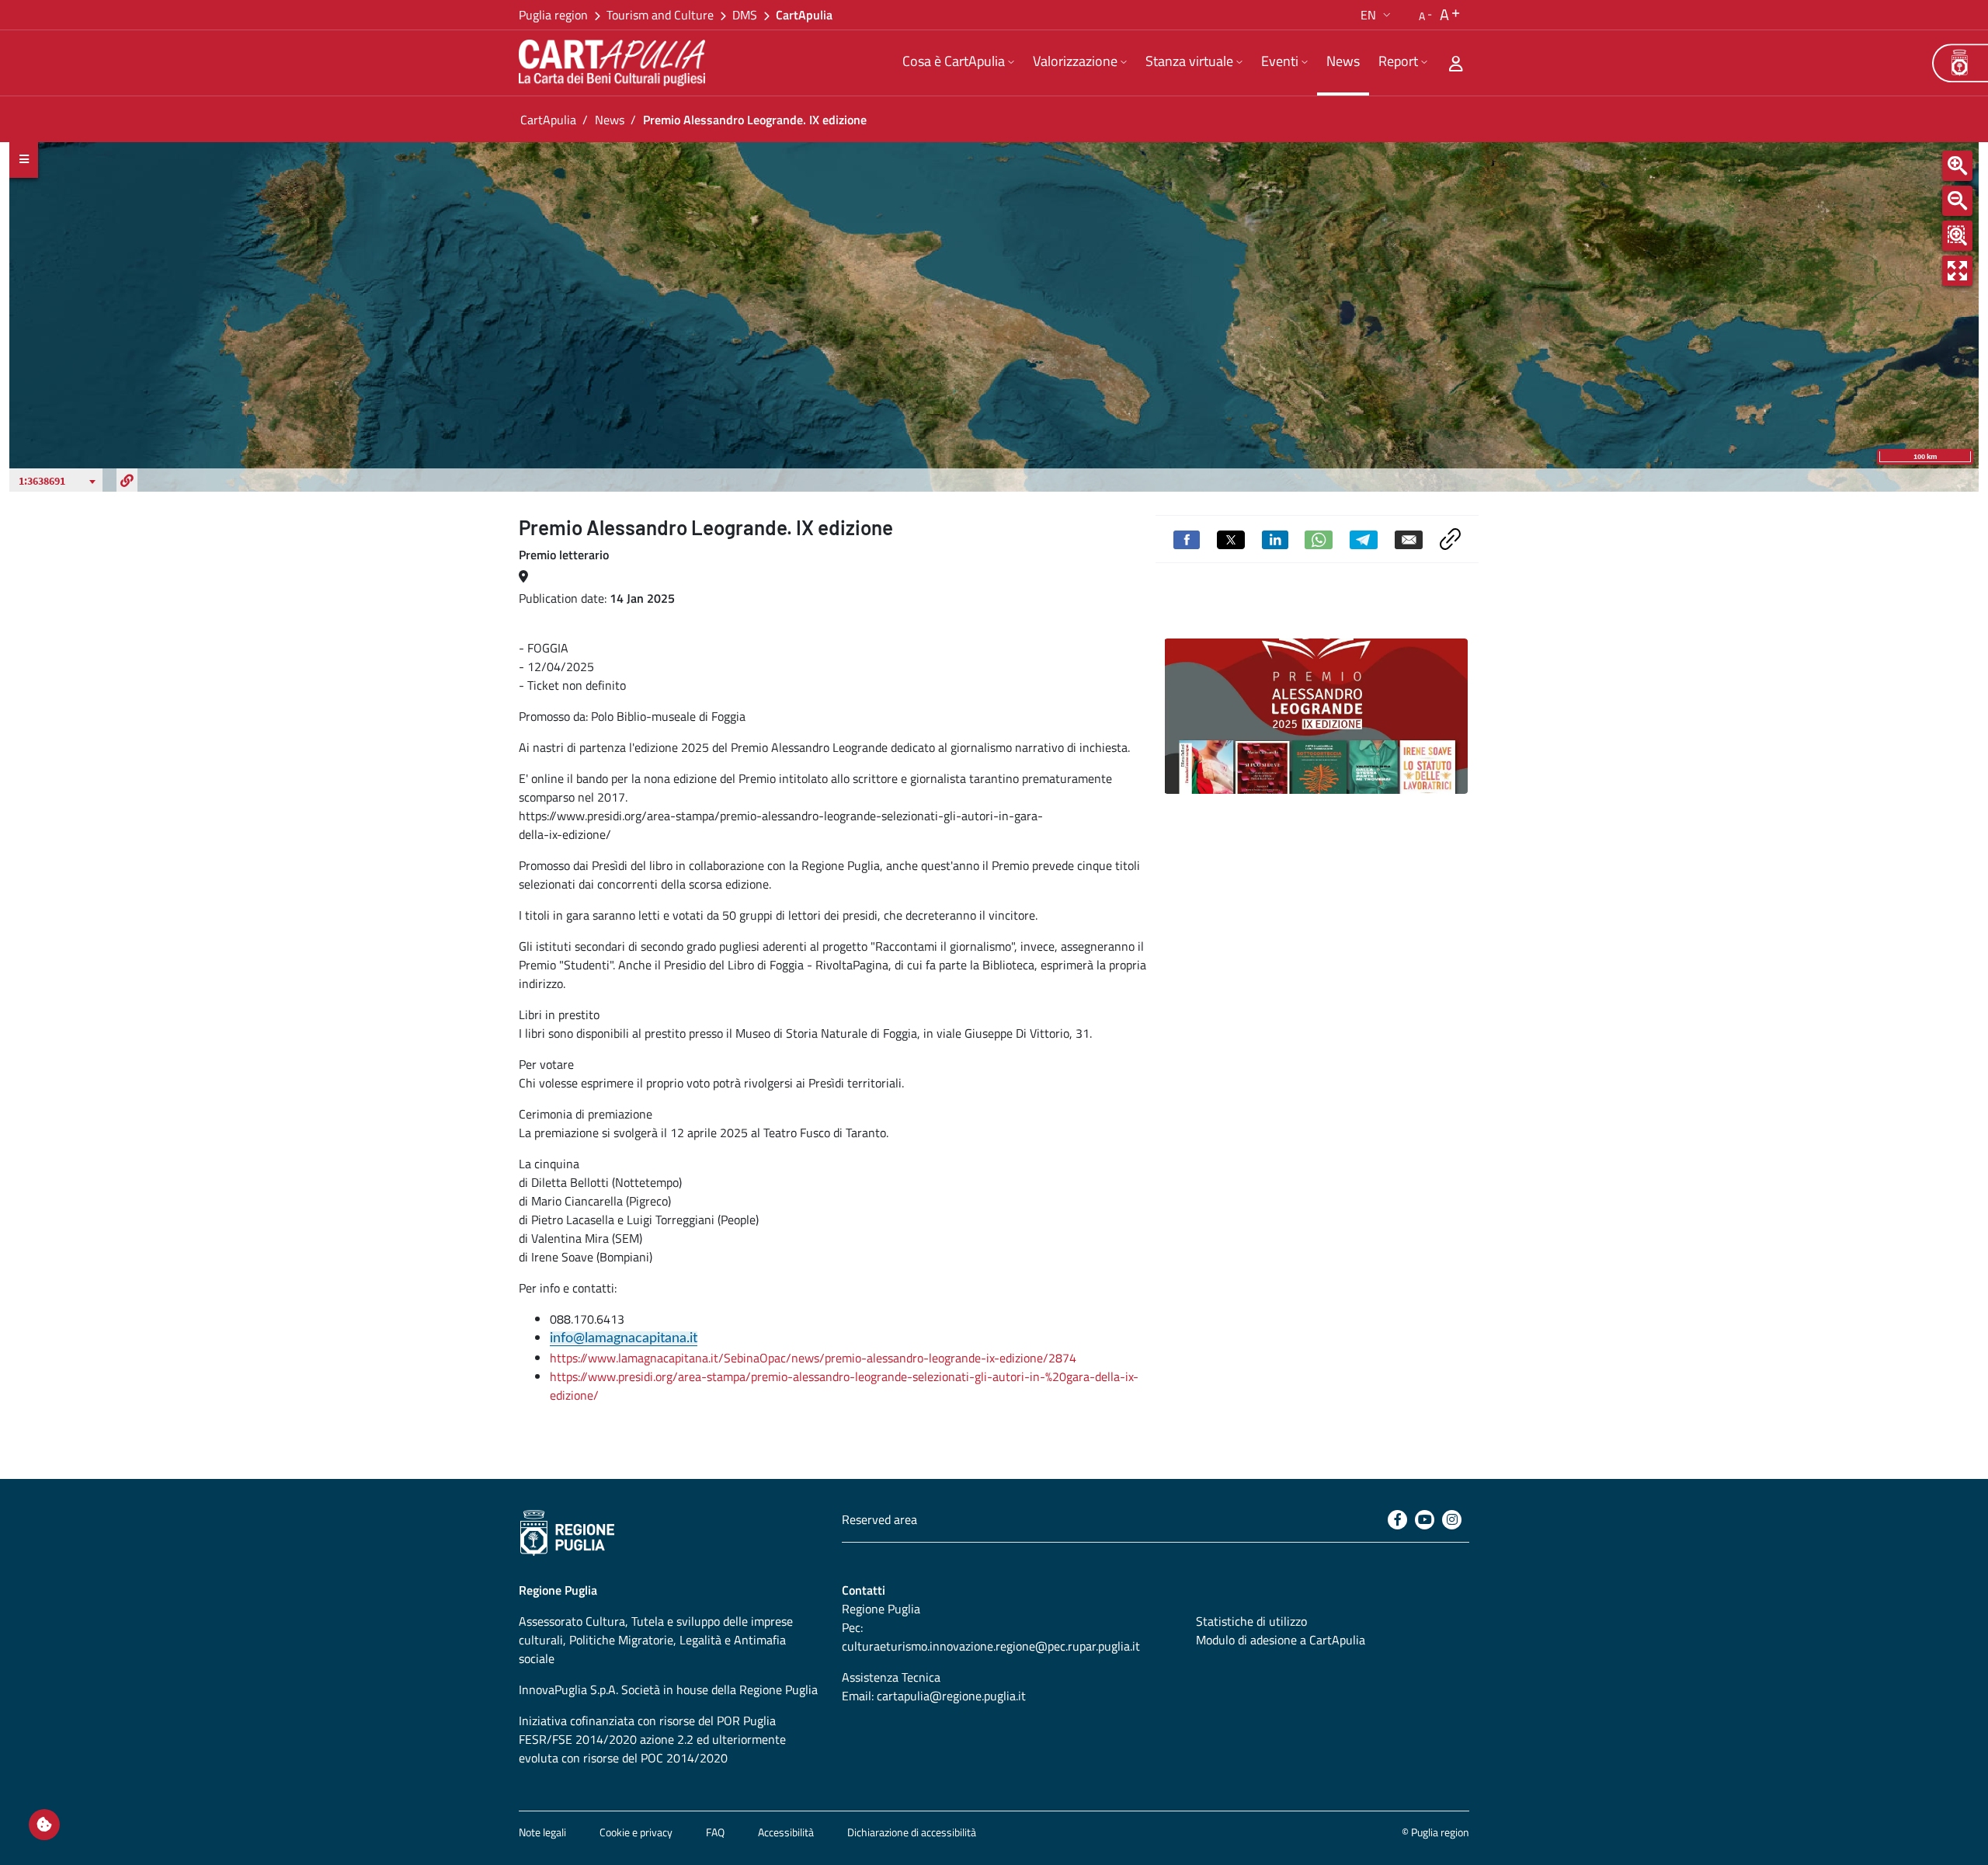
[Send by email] (1409, 538)
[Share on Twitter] (1231, 538)
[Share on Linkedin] (1275, 538)
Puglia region (553, 15)
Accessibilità (786, 1832)
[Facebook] (1397, 1520)
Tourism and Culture (660, 15)
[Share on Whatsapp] (1319, 538)
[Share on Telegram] (1364, 538)
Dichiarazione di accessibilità (912, 1832)
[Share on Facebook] (1187, 538)
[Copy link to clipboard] (1450, 538)
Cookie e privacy (636, 1832)
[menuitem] (958, 63)
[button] (1377, 15)
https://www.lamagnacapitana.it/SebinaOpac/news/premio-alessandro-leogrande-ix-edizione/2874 (813, 1358)
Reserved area (879, 1519)
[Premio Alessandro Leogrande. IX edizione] (1316, 716)
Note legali (542, 1832)
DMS (745, 15)
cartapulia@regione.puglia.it (951, 1696)
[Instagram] (1452, 1520)
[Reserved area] (1456, 63)
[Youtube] (1425, 1520)
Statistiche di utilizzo (1251, 1621)
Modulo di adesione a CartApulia (1281, 1640)
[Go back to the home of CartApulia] (615, 63)
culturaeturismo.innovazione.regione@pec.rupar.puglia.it (991, 1646)
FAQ (715, 1832)
